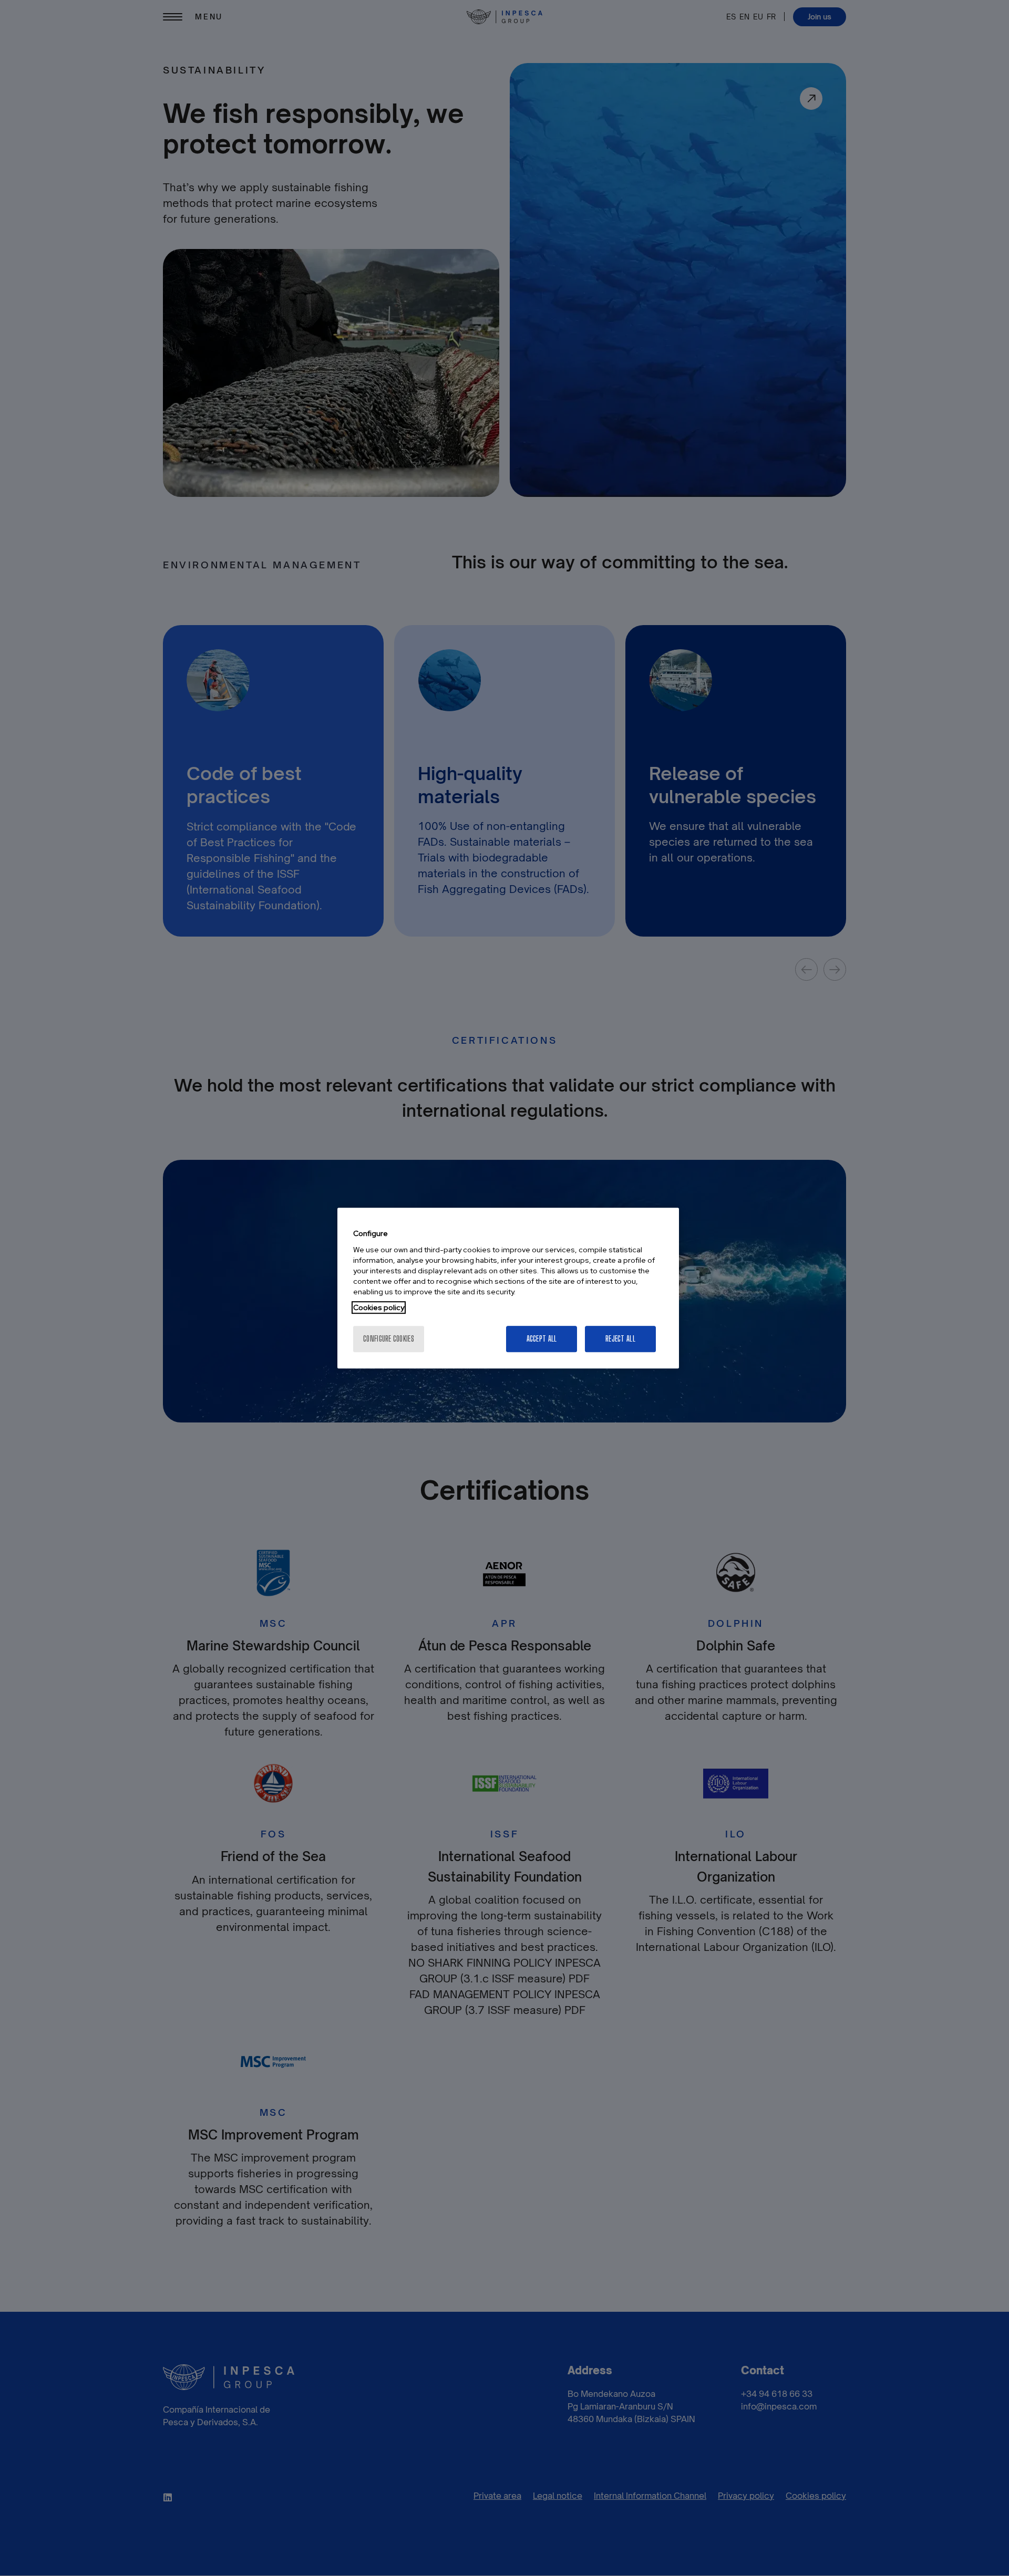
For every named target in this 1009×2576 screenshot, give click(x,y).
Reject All (620, 1339)
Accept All (542, 1339)
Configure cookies (389, 1339)
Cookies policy (379, 1307)
